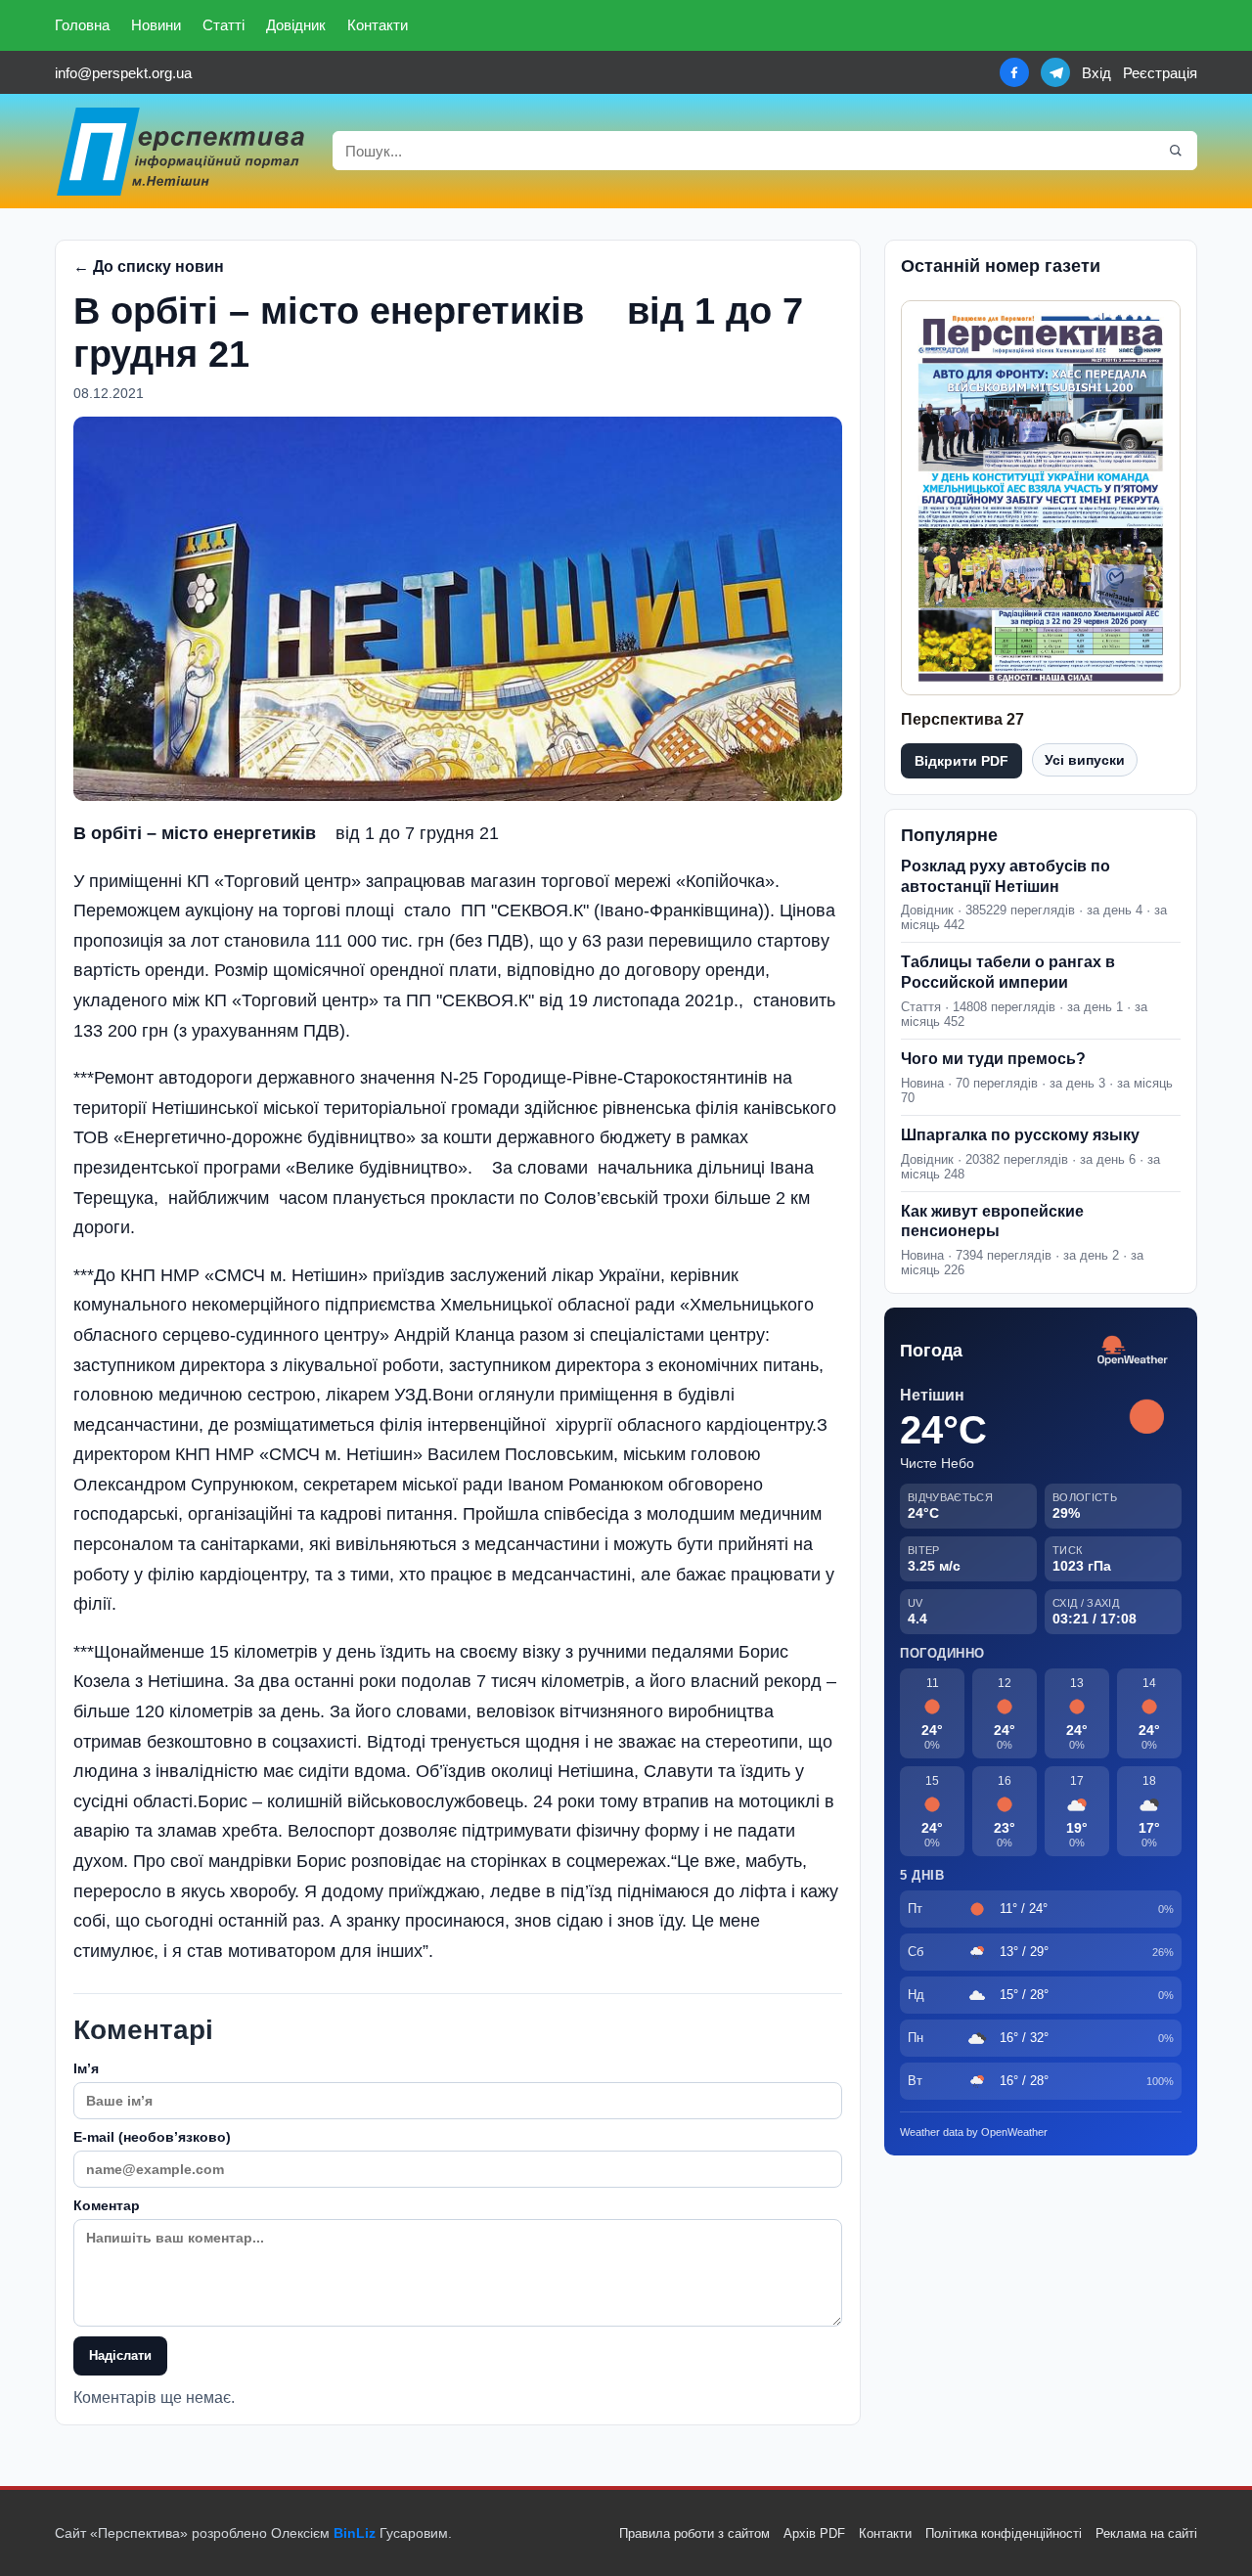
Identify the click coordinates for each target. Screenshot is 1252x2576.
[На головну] (182, 151)
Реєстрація (1160, 73)
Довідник (296, 25)
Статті (224, 25)
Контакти (378, 25)
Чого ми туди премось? (993, 1059)
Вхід (1096, 73)
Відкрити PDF (961, 761)
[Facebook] (1014, 72)
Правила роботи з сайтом (694, 2533)
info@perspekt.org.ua (123, 73)
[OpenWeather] (1133, 1351)
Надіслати (120, 2355)
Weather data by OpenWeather (974, 2132)
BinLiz (355, 2533)
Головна (82, 25)
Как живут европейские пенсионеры (992, 1221)
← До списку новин (149, 266)
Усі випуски (1085, 760)
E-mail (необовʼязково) (152, 2137)
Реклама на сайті (1146, 2533)
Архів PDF (814, 2533)
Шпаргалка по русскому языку (1020, 1135)
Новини (156, 25)
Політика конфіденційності (1004, 2533)
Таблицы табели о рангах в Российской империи (1008, 972)
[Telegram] (1055, 72)
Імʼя (86, 2068)
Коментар (107, 2205)
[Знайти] (1176, 151)
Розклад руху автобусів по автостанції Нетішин (1006, 876)
